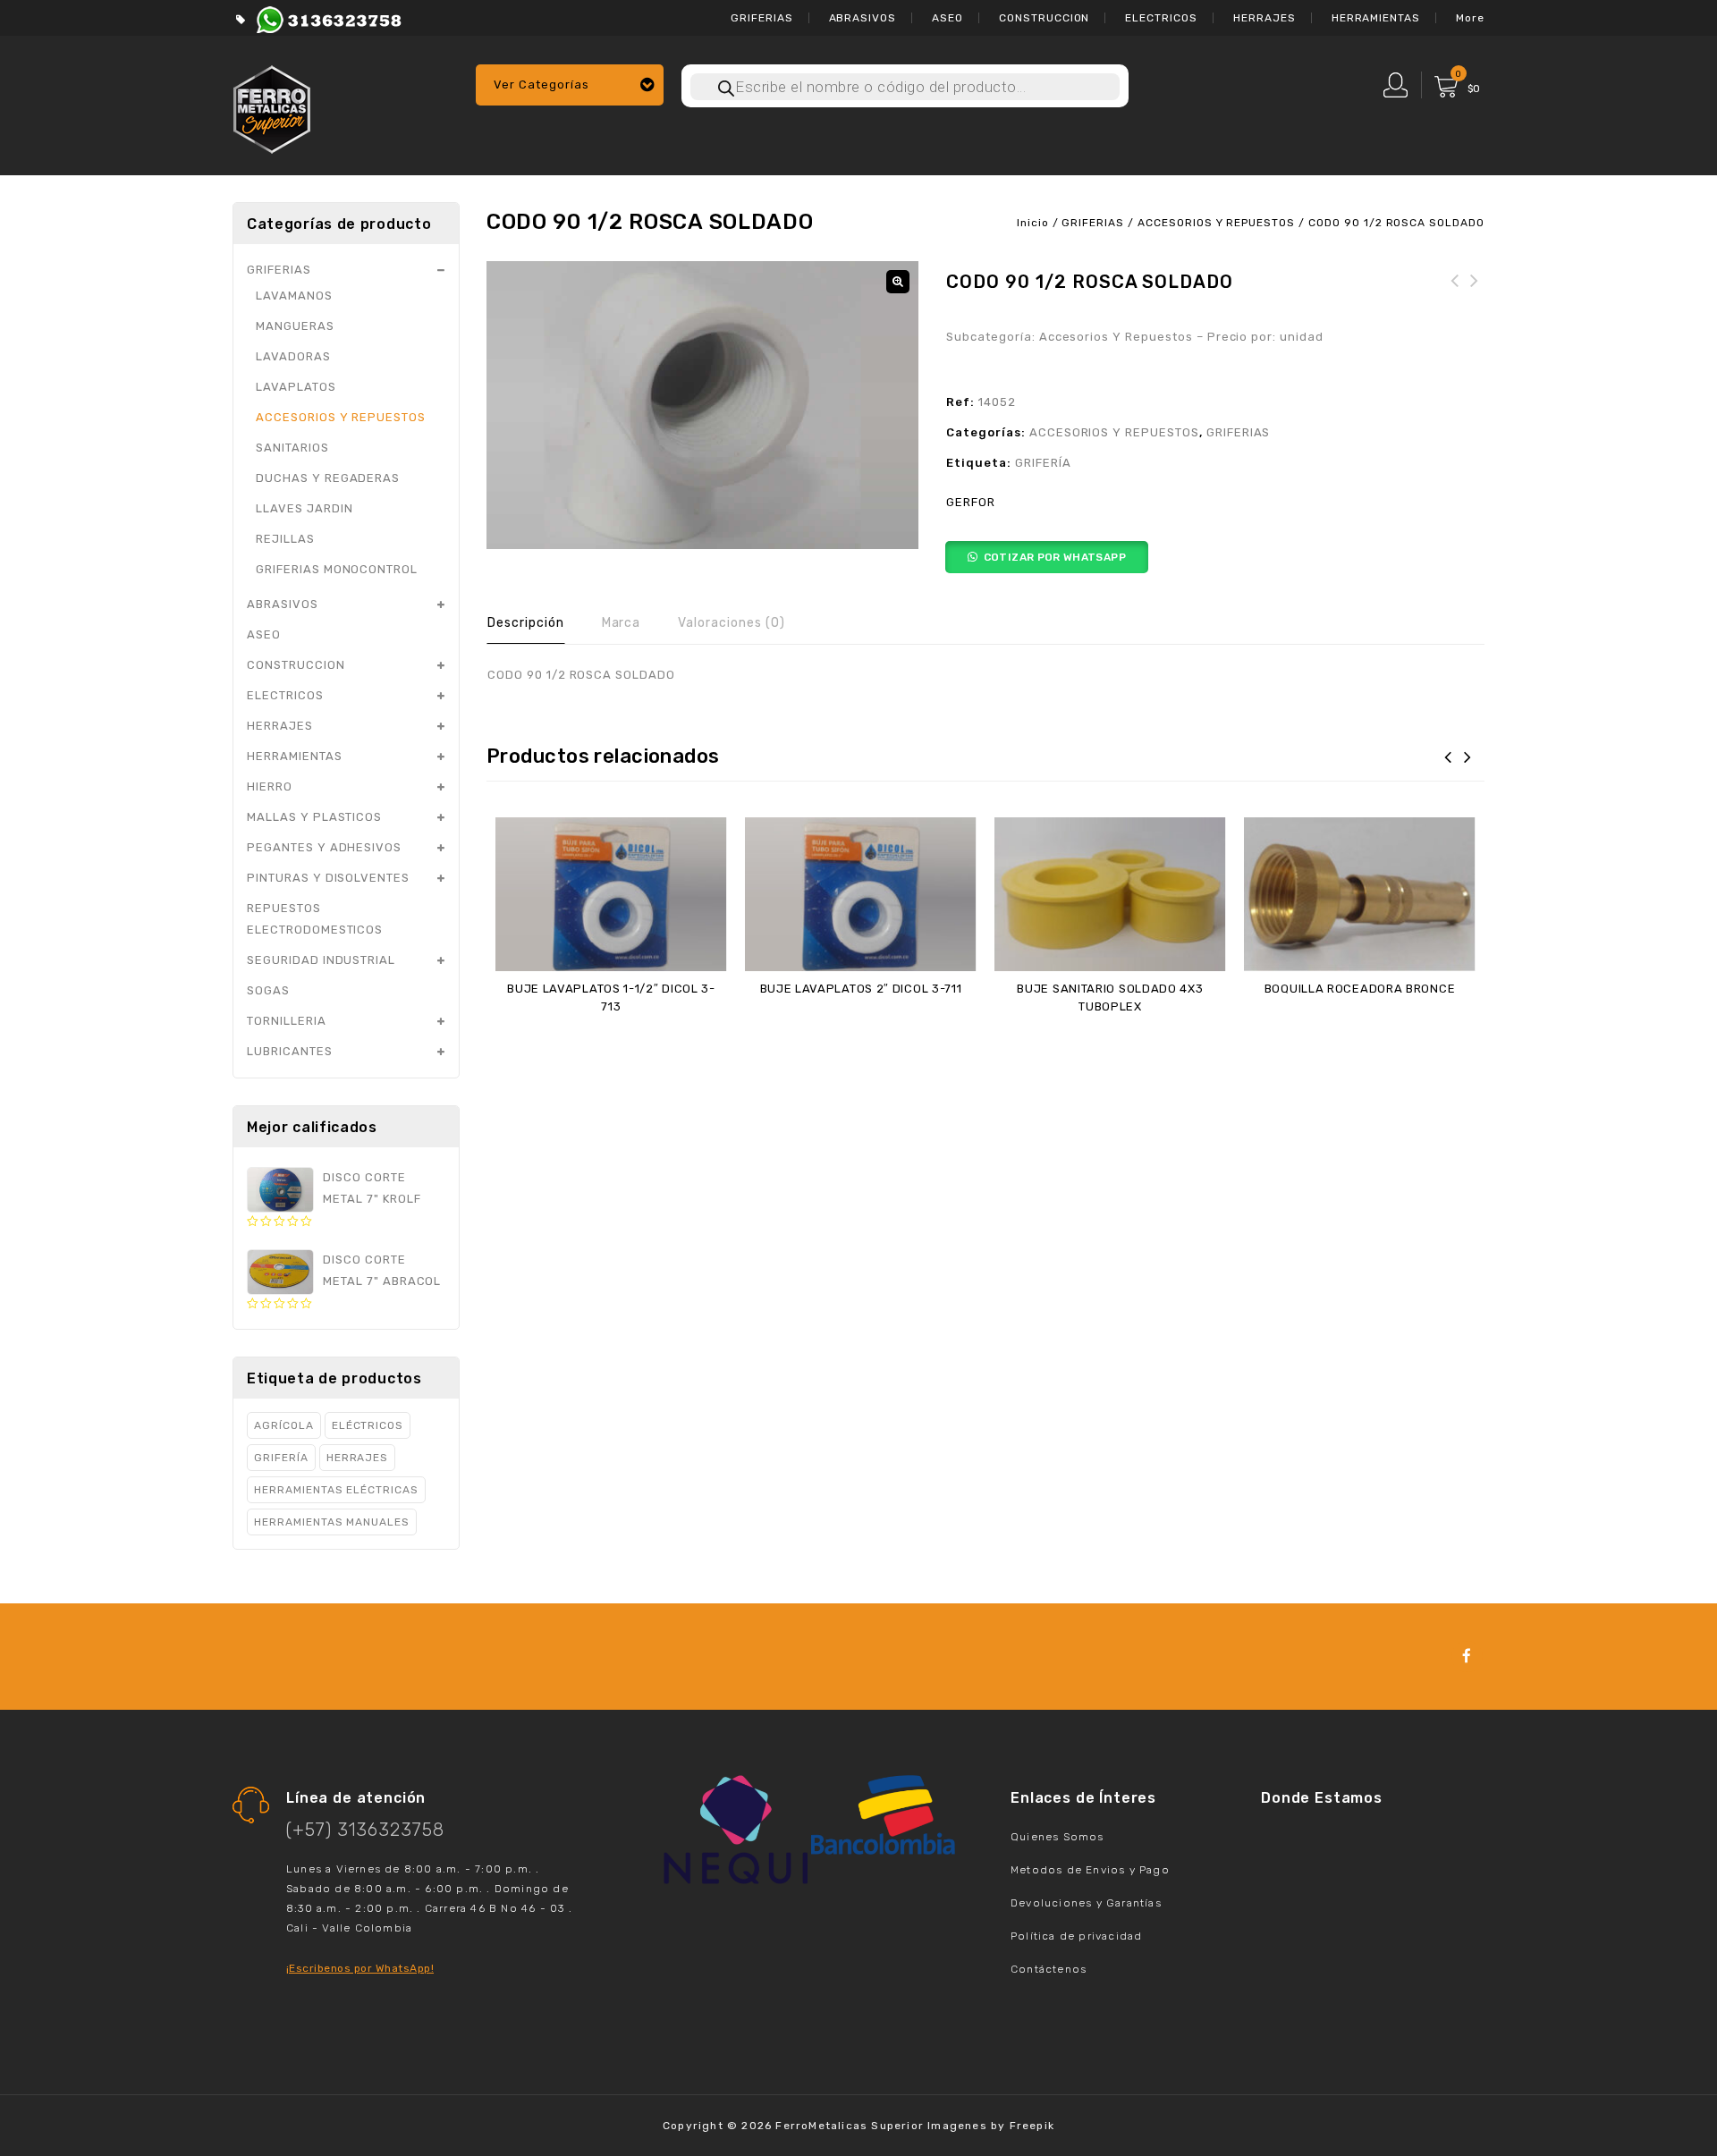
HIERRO (270, 786)
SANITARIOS (292, 448)
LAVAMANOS (294, 296)
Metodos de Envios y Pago (1090, 1870)
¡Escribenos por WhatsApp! (360, 1968)
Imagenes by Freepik (991, 2126)
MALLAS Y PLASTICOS (314, 817)
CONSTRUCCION (1045, 18)
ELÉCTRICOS (368, 1425)
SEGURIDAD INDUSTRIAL (321, 960)
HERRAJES (1264, 18)
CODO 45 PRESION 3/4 (1475, 292)
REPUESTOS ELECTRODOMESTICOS (315, 919)
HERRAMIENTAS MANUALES (332, 1522)
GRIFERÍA (1043, 463)
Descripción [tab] (526, 623)
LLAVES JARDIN (304, 508)
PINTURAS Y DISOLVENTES (328, 878)
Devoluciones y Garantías (1086, 1903)
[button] (898, 282)
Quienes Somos (1057, 1837)
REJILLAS (285, 539)
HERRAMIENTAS (1376, 18)
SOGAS (268, 990)
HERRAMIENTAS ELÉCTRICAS (336, 1490)
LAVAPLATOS (296, 387)
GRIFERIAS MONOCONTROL (337, 569)
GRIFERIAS (762, 18)
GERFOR (971, 502)
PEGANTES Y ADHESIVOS (324, 847)
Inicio (1033, 223)
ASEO (947, 18)
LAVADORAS (293, 356)
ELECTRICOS (1161, 18)
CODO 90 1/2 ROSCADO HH (1455, 292)
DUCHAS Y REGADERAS (328, 478)
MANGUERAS (295, 326)
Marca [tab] (622, 623)
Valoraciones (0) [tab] (731, 623)
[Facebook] (1467, 1657)
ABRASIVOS (863, 18)
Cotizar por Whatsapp (1055, 557)
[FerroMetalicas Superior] (272, 107)
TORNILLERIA (287, 1021)
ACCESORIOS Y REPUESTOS (1216, 223)
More (1470, 18)
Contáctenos (1049, 1969)
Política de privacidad (1076, 1936)
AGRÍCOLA (284, 1425)
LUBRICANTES (290, 1051)
